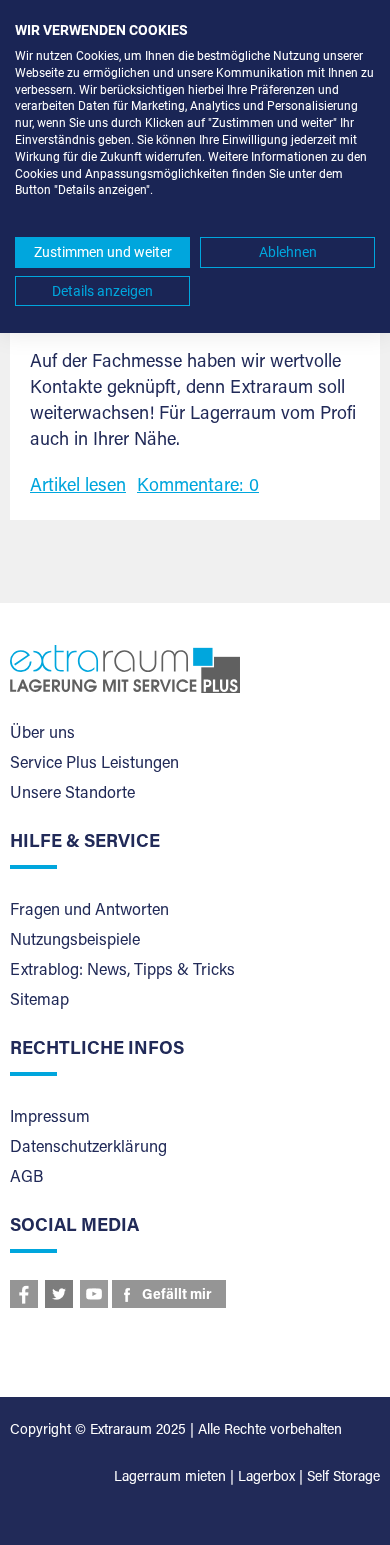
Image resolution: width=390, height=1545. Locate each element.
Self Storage (343, 1478)
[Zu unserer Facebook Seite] (24, 1294)
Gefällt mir (177, 1296)
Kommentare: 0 (198, 487)
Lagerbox (266, 1478)
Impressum (50, 1118)
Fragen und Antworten (89, 911)
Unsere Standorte (72, 794)
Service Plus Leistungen (94, 764)
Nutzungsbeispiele (75, 941)
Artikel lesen (78, 487)
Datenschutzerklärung (88, 1148)
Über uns (42, 734)
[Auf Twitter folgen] (59, 1294)
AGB (26, 1178)
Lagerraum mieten (170, 1478)
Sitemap (39, 1001)
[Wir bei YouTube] (94, 1294)
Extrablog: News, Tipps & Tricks (122, 971)
